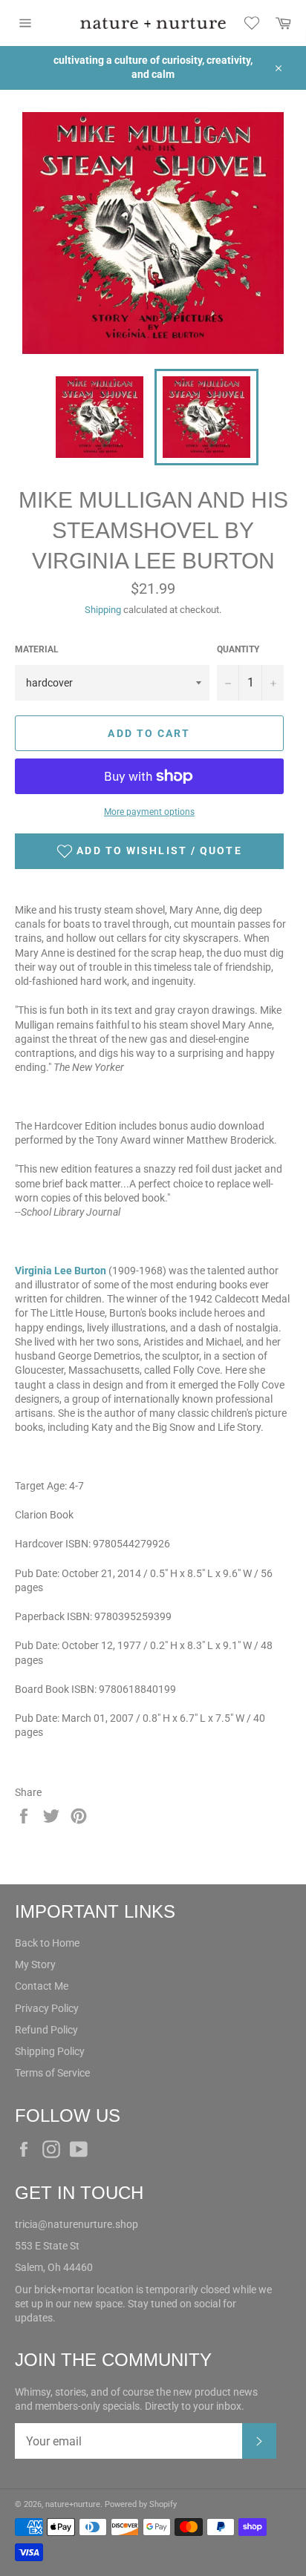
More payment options (149, 812)
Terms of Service (52, 2073)
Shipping (103, 610)
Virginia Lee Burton (61, 1271)
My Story (35, 1964)
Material (37, 649)
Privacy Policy (47, 2008)
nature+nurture (73, 2504)
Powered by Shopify (141, 2504)
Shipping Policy (50, 2051)
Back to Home (47, 1943)
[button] (149, 851)
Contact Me (42, 1986)
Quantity (238, 649)
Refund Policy (46, 2030)
